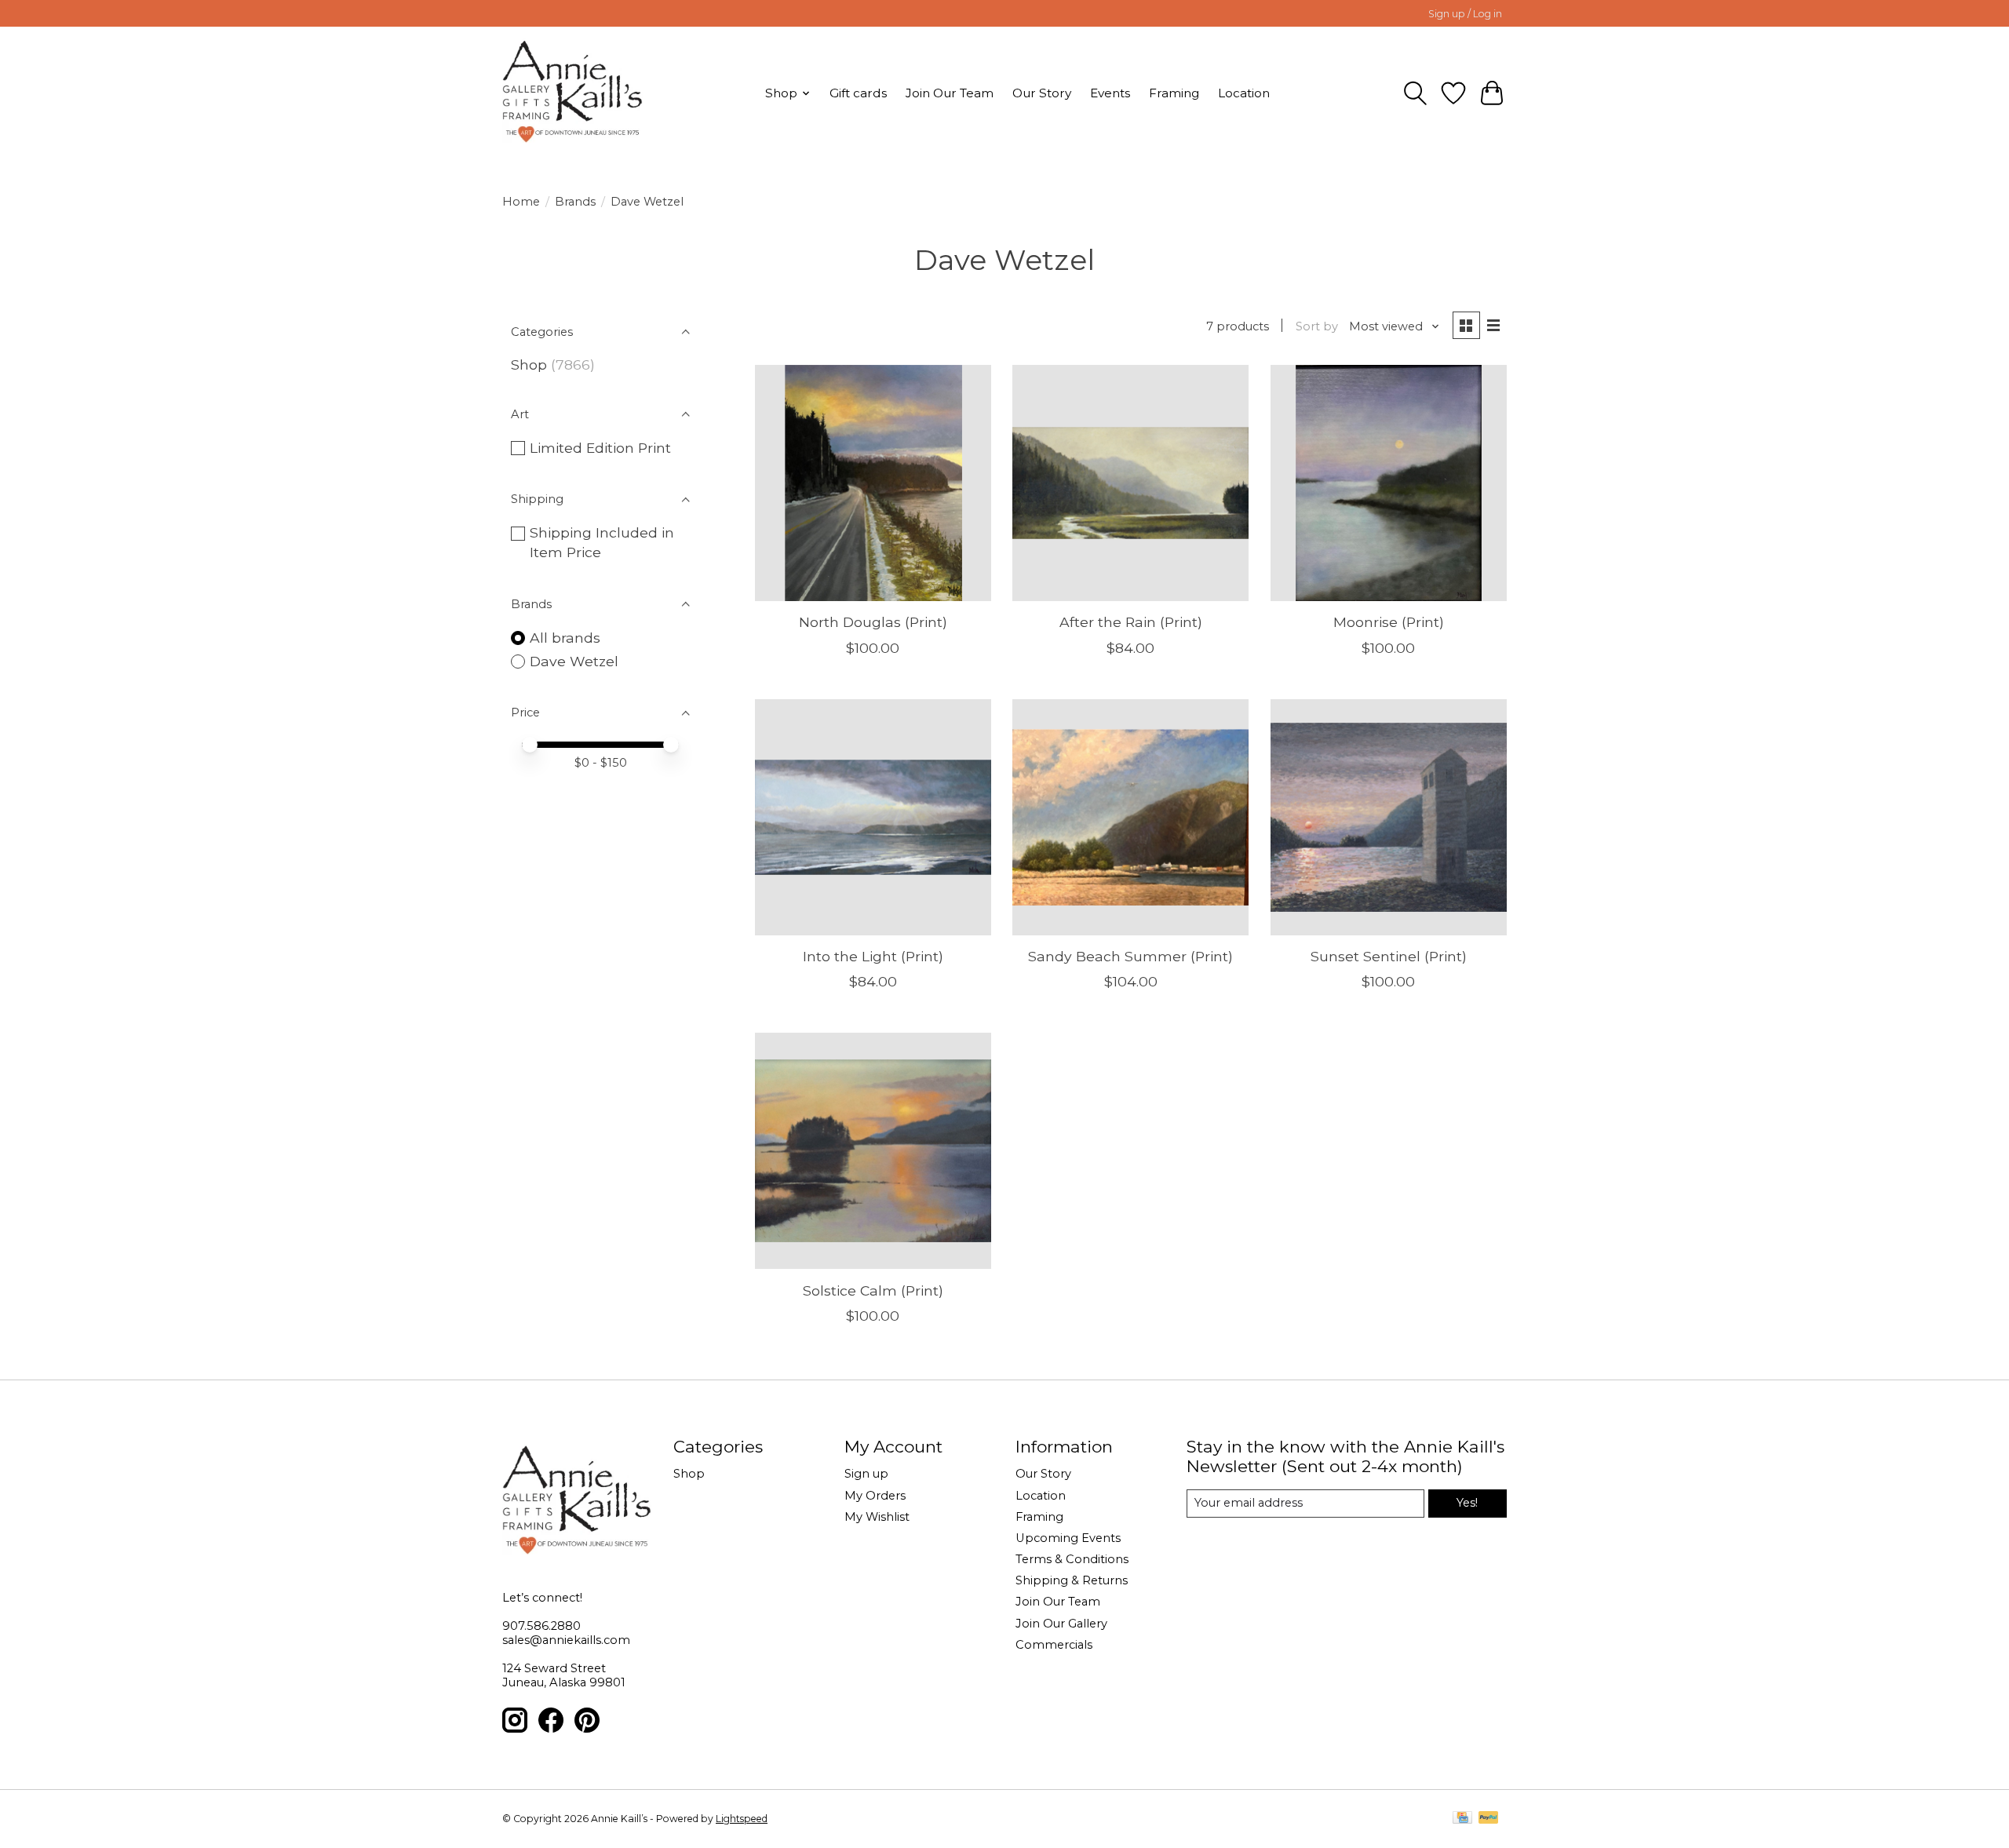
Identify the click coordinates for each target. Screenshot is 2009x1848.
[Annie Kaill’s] (572, 93)
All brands (565, 638)
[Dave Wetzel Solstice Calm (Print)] (873, 1151)
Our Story (1042, 93)
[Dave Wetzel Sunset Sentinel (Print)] (1389, 817)
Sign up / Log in (1465, 14)
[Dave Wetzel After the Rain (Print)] (1130, 483)
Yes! (1467, 1503)
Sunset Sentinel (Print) (1389, 956)
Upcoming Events (1068, 1538)
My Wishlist (877, 1517)
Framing (1174, 93)
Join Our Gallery (1061, 1624)
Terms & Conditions (1072, 1559)
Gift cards (858, 93)
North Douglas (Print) (873, 622)
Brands (575, 202)
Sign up (866, 1474)
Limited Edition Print (600, 448)
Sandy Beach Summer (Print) (1130, 956)
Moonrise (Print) (1389, 622)
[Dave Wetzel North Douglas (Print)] (873, 483)
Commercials (1054, 1645)
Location (1244, 93)
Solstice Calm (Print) (873, 1290)
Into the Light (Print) (873, 956)
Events (1110, 93)
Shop (529, 364)
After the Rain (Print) (1131, 622)
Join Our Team (950, 93)
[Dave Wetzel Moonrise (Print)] (1389, 483)
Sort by (1317, 326)
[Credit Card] (1462, 1819)
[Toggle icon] (1415, 93)
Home (521, 202)
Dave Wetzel (574, 661)
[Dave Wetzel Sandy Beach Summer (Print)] (1130, 817)
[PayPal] (1489, 1819)
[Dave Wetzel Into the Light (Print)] (873, 817)
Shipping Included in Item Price (602, 542)
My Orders (875, 1496)
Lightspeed (742, 1819)
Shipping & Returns (1072, 1580)
